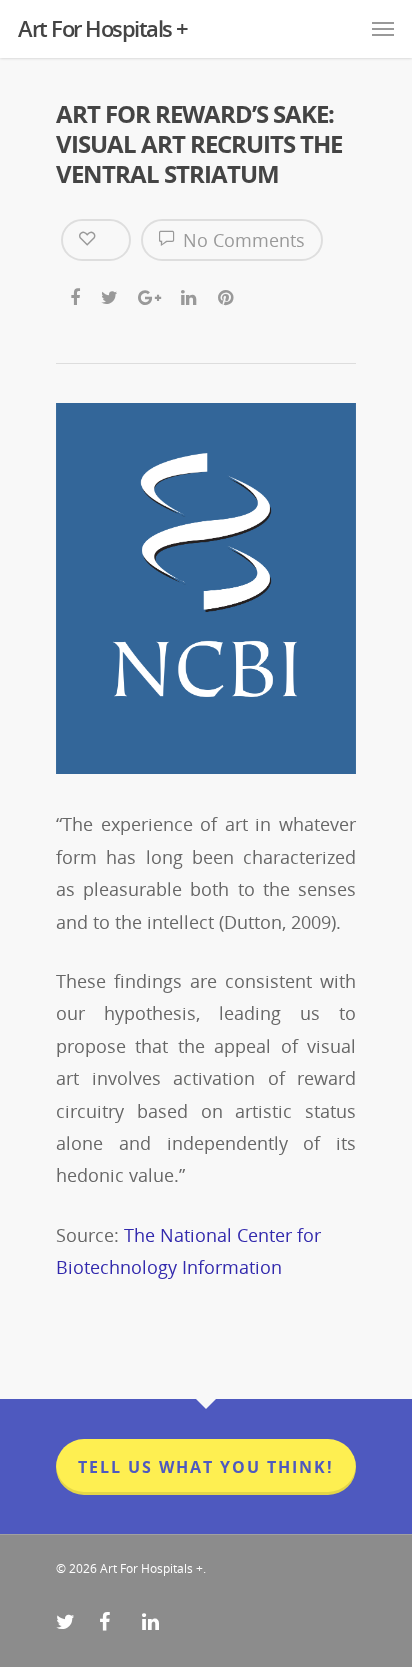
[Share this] (76, 291)
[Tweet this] (110, 291)
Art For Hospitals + (103, 28)
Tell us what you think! (206, 1467)
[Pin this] (227, 291)
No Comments (241, 240)
